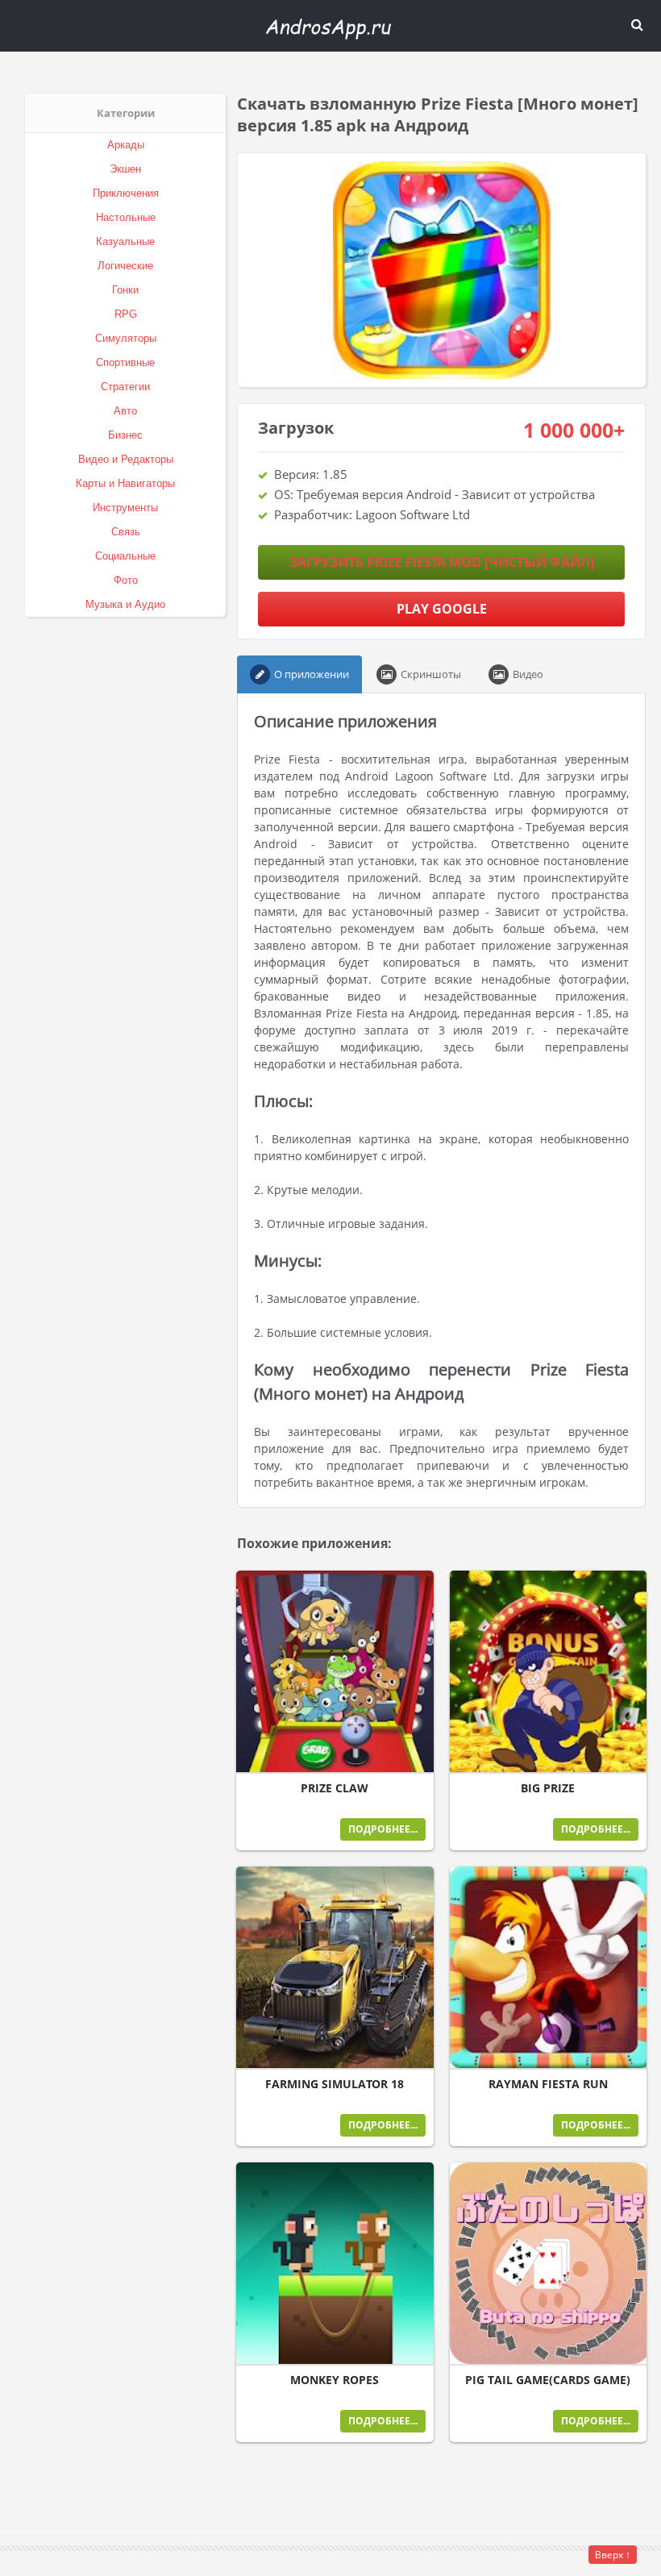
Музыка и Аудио (125, 604)
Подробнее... (383, 1829)
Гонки (125, 290)
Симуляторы (126, 338)
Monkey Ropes (335, 2380)
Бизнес (125, 435)
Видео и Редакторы (126, 459)
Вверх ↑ (613, 2555)
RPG (126, 314)
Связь (126, 532)
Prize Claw (335, 1788)
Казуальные (125, 241)
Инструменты (125, 508)
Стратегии (125, 387)
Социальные (125, 556)
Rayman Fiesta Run (548, 2084)
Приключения (126, 193)
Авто (125, 411)
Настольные (126, 217)
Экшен (125, 169)
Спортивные (125, 362)
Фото (126, 580)
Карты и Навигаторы (125, 483)
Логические (125, 266)
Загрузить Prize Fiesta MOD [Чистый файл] (442, 562)
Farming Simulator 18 (335, 2084)
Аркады (126, 145)
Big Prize (548, 1788)
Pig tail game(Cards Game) (548, 2380)
